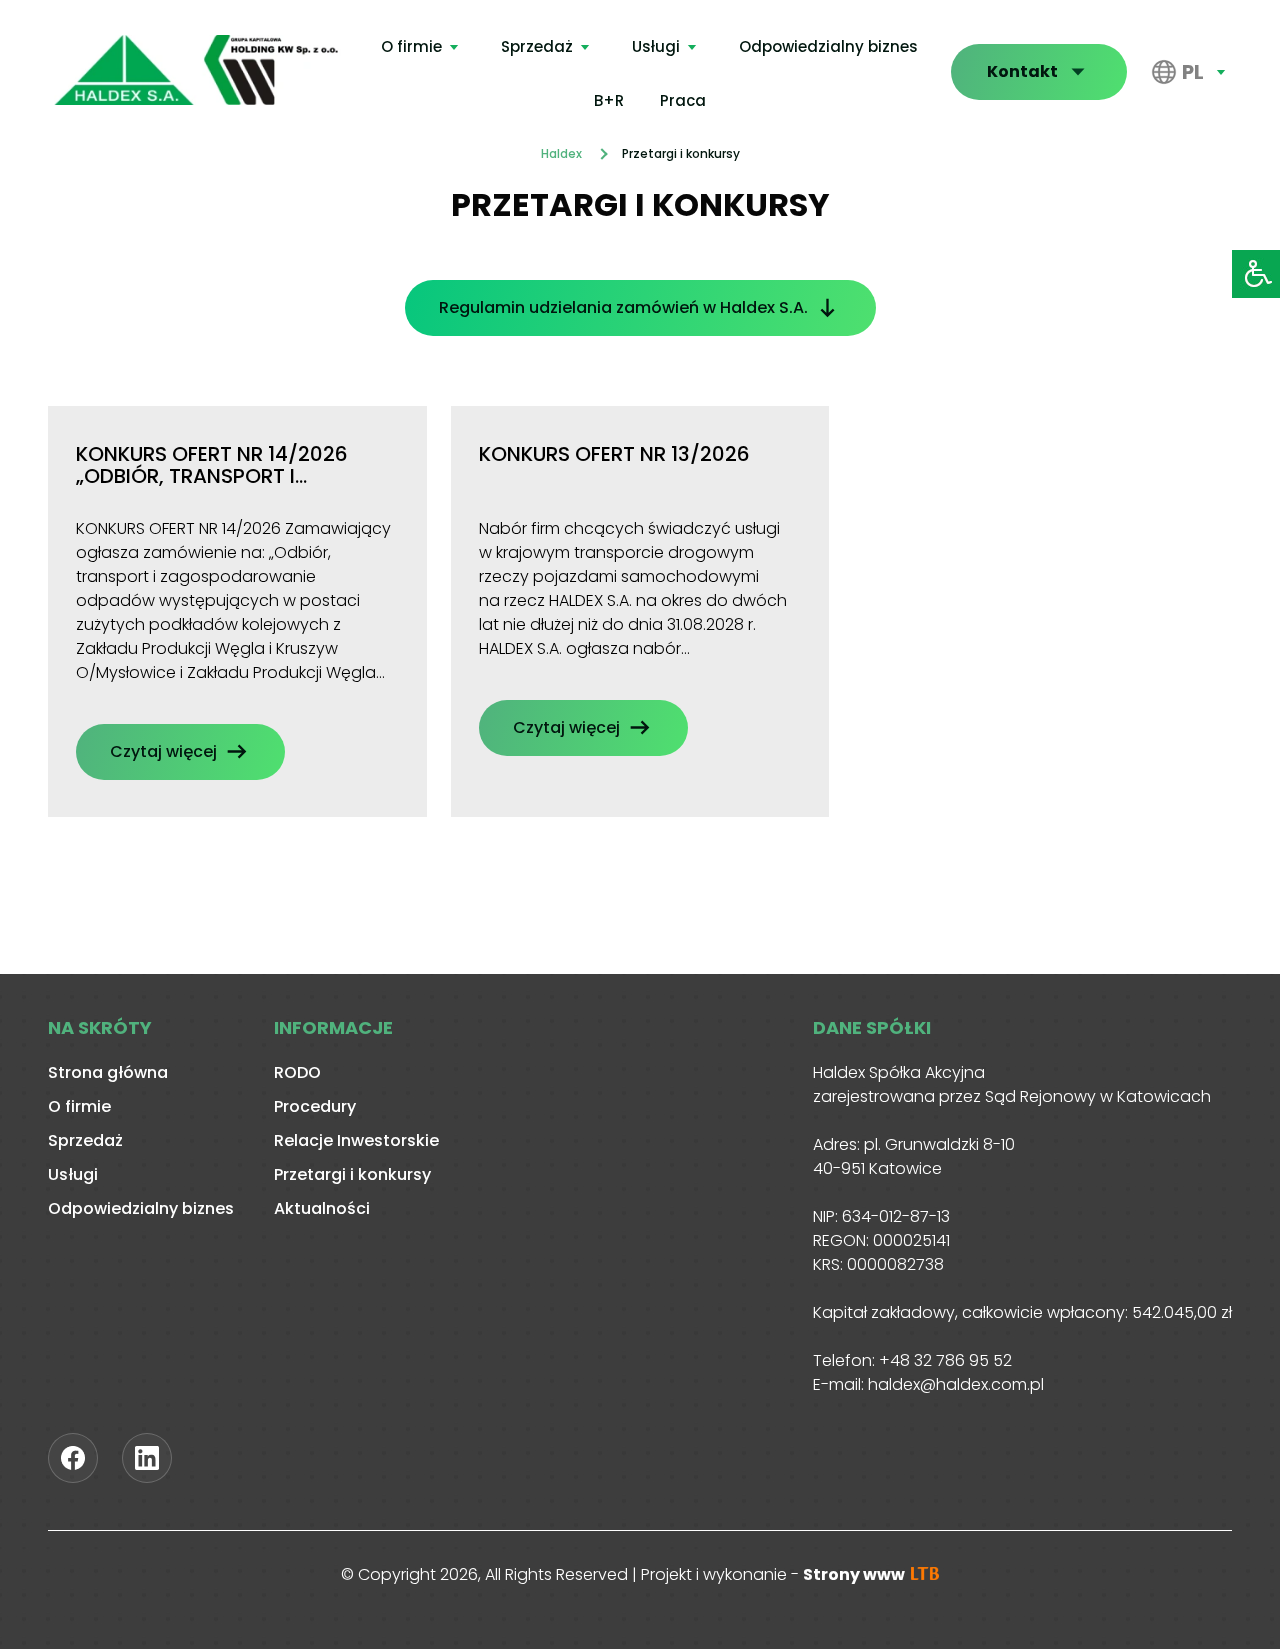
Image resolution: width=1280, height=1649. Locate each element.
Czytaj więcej (163, 751)
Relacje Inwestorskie (356, 1140)
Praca (683, 100)
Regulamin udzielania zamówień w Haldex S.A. (623, 307)
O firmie (411, 46)
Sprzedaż (537, 46)
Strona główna (108, 1072)
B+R (609, 100)
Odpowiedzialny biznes (828, 46)
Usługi (656, 46)
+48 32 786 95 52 (945, 1360)
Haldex (561, 153)
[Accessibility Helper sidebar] (1256, 274)
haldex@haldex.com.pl (956, 1384)
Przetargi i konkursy (352, 1174)
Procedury (315, 1106)
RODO (297, 1072)
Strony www (855, 1574)
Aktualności (322, 1208)
